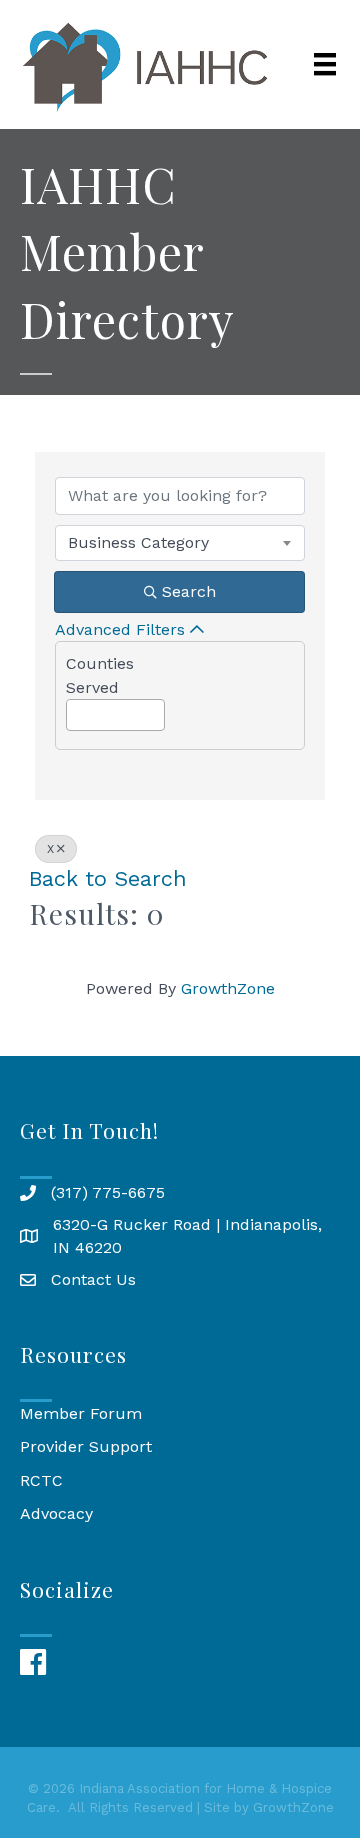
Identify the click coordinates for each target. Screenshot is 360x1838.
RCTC (41, 1480)
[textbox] (73, 709)
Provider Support (86, 1446)
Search (189, 591)
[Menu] (325, 64)
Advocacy (56, 1513)
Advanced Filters (120, 629)
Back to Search (108, 878)
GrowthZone (228, 988)
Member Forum (81, 1413)
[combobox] (180, 543)
